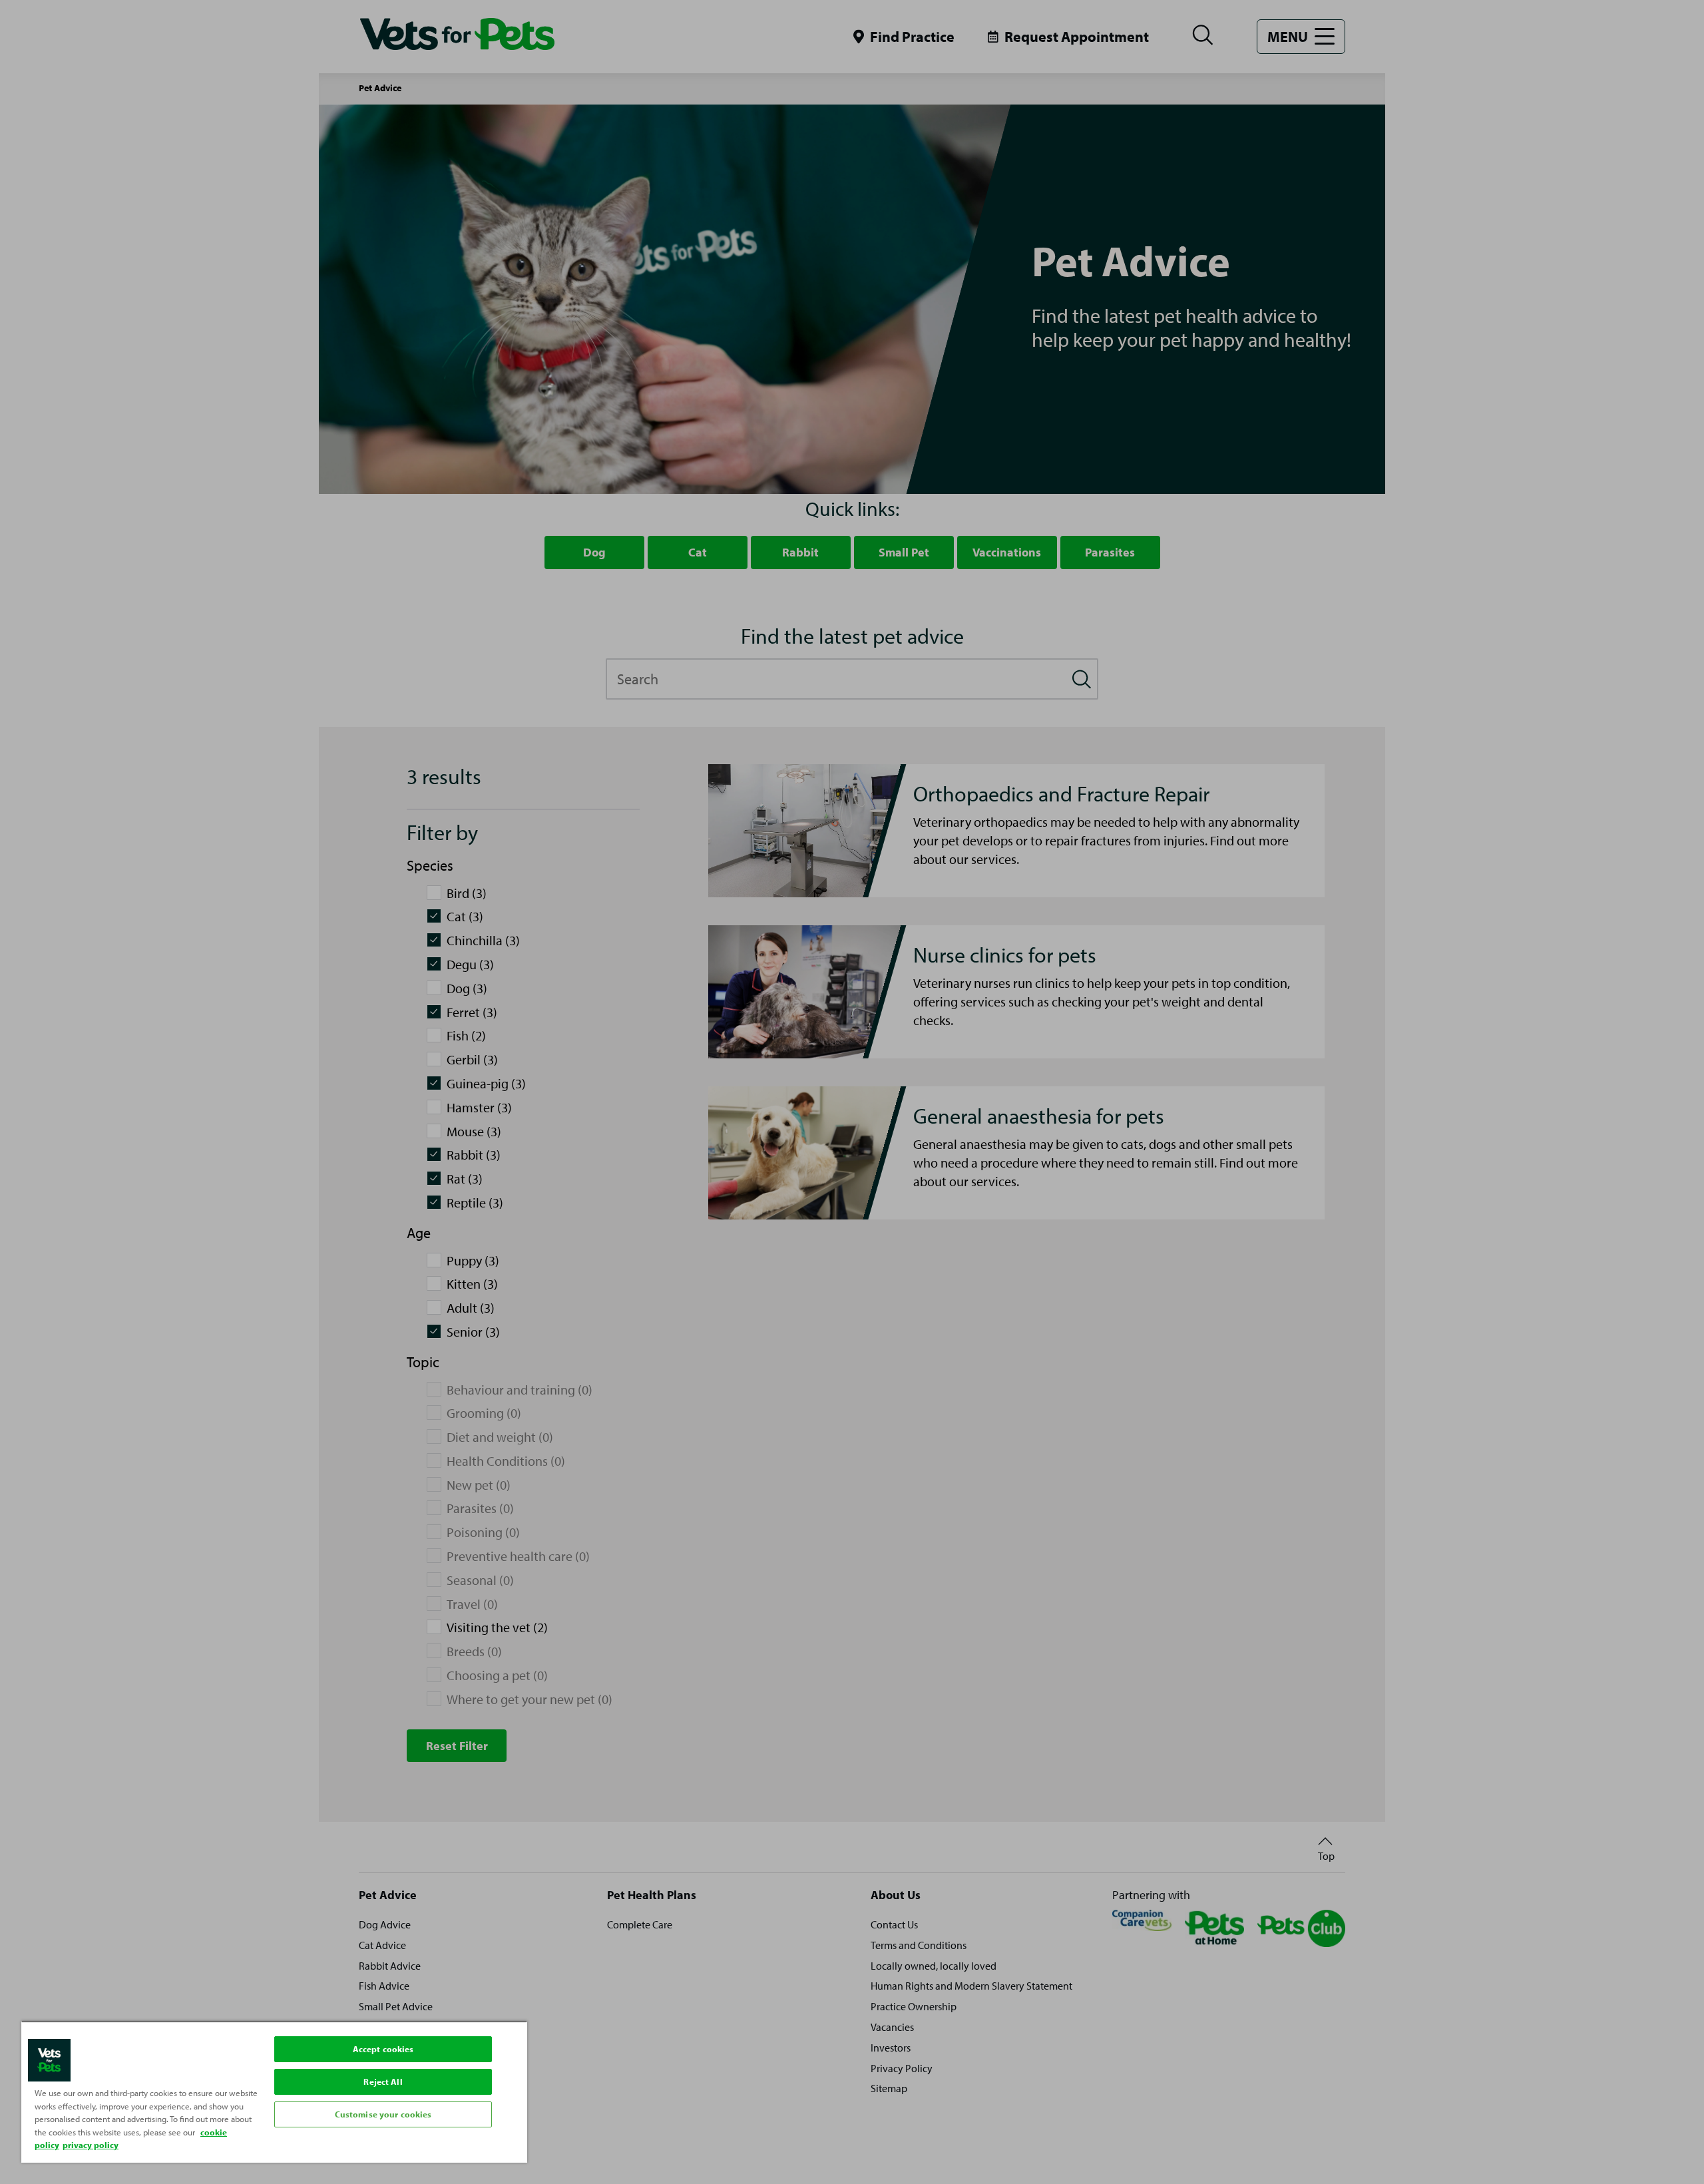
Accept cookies (383, 2049)
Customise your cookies (383, 2114)
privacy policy (91, 2145)
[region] (274, 2092)
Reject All (383, 2081)
